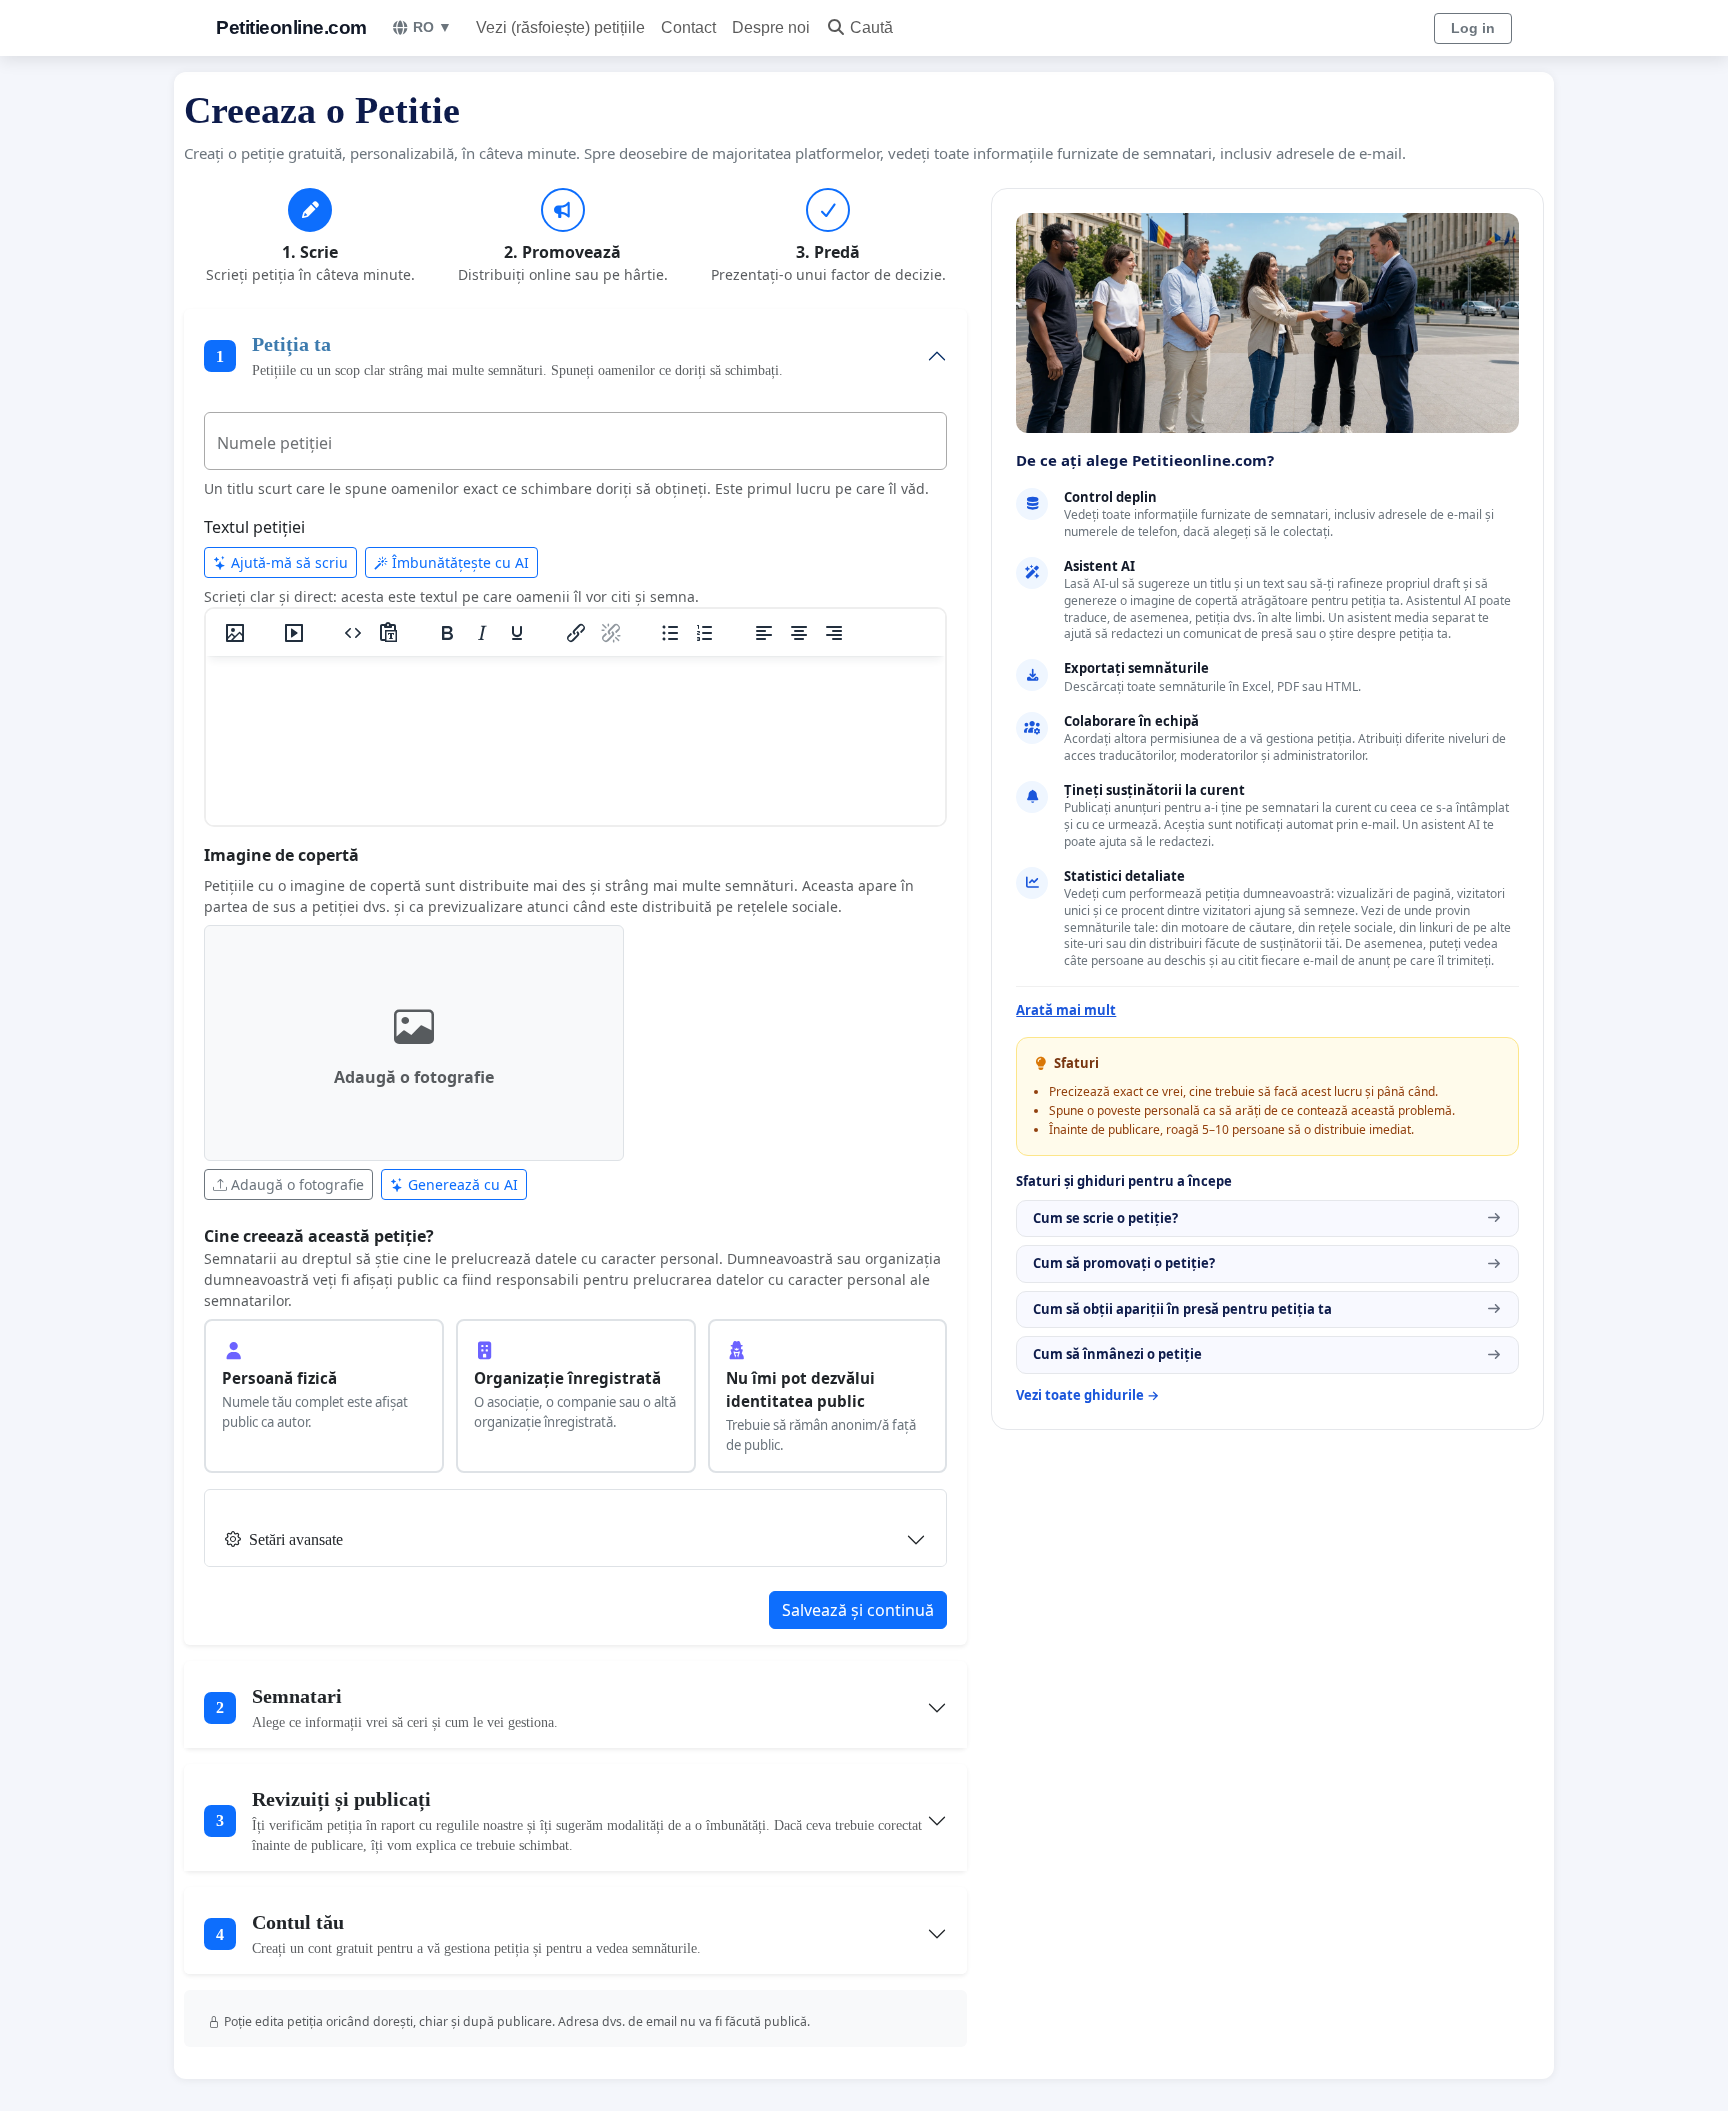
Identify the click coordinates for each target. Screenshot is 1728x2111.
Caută (871, 27)
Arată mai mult (1066, 1010)
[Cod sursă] (353, 633)
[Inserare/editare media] (294, 633)
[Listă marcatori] (670, 633)
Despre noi (771, 27)
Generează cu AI (461, 1184)
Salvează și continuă (858, 1610)
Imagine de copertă (281, 855)
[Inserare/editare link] (576, 633)
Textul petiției (254, 527)
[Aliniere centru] (799, 633)
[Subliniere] (517, 633)
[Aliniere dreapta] (834, 633)
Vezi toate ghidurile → (1087, 1395)
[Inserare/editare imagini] (235, 633)
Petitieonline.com (291, 27)
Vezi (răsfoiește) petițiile (560, 27)
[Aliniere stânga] (764, 633)
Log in (1473, 28)
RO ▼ (432, 27)
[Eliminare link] (611, 633)
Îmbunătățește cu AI (458, 562)
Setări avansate (296, 1539)
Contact (688, 27)
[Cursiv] (482, 633)
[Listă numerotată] (705, 633)
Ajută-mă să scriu (287, 562)
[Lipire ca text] (388, 633)
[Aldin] (447, 633)
